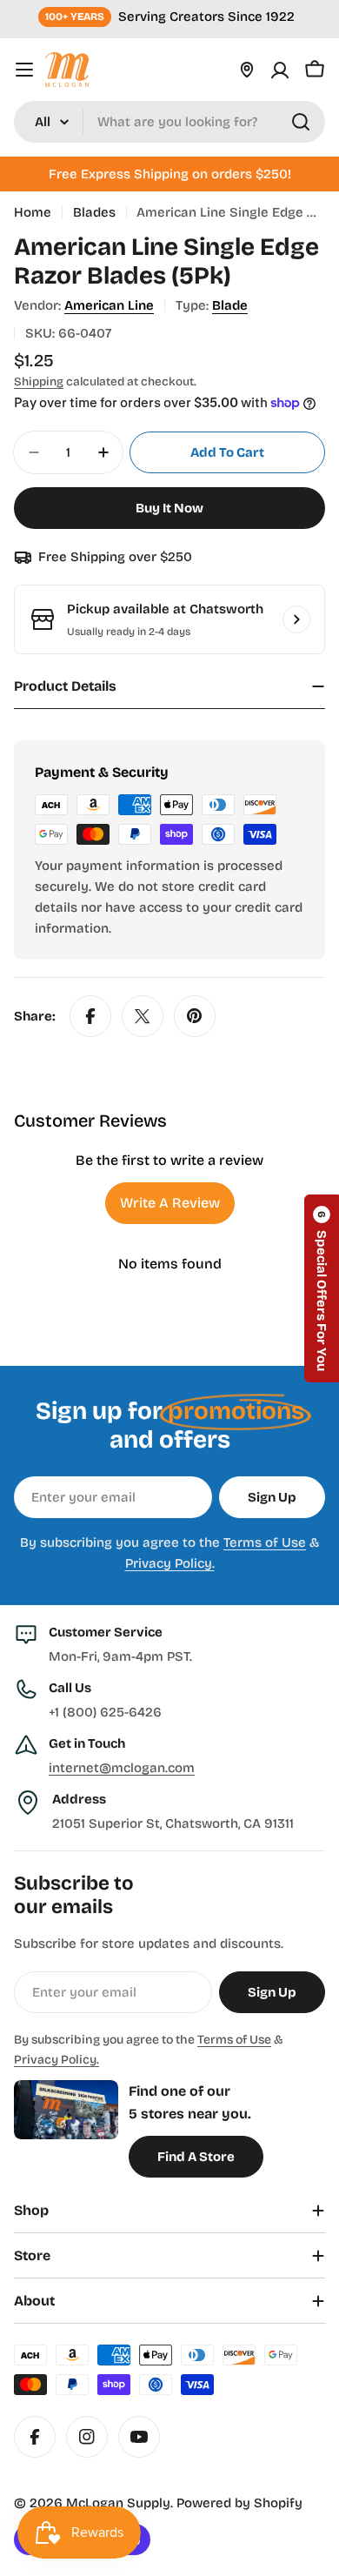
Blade (230, 305)
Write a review (170, 1203)
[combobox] (169, 122)
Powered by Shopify (239, 2503)
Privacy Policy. (170, 1563)
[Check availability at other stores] (296, 619)
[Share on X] (143, 1016)
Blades (94, 212)
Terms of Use (265, 1542)
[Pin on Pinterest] (195, 1016)
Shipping (39, 381)
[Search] (301, 122)
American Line (109, 305)
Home (33, 212)
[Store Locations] (247, 70)
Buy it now (169, 508)
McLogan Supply (118, 2503)
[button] (322, 1288)
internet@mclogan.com (122, 1768)
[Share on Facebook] (90, 1016)
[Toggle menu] (24, 70)
